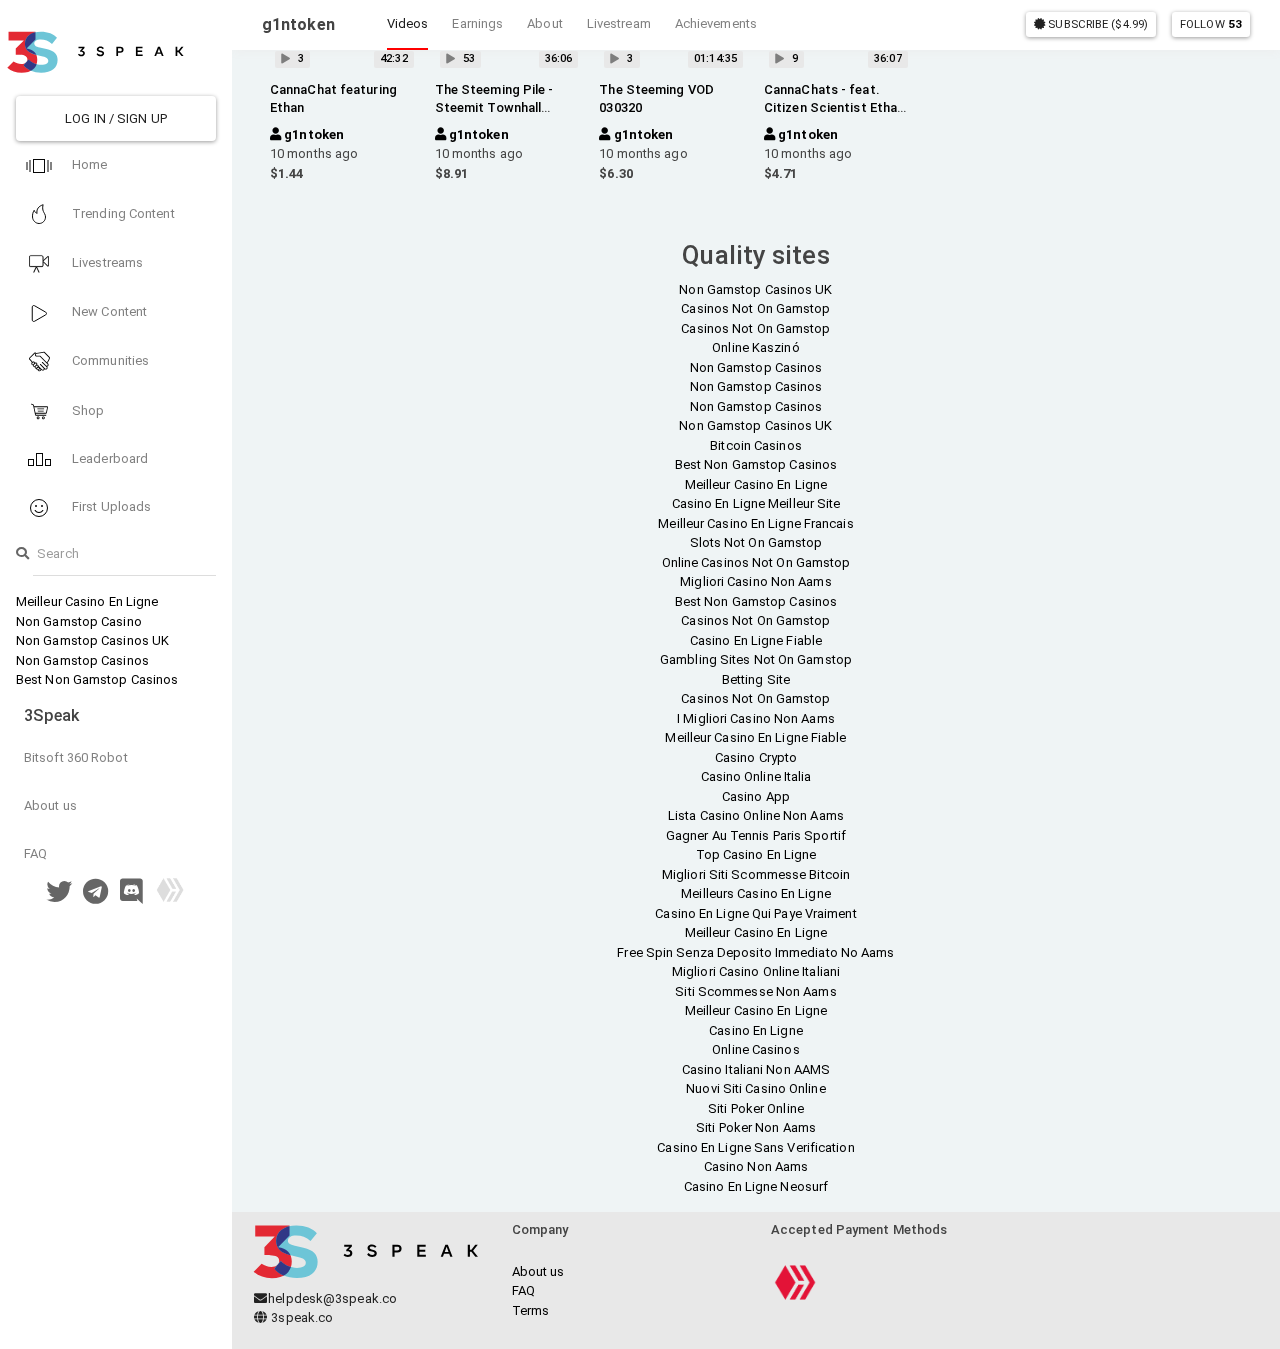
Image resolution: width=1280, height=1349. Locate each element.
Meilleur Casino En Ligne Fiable (755, 737)
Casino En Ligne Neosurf (756, 1186)
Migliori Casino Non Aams (755, 581)
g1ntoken (312, 134)
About (545, 23)
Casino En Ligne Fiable (756, 640)
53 (1235, 24)
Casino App (756, 796)
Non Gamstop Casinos (82, 660)
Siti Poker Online (756, 1108)
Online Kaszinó (755, 347)
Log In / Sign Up (116, 118)
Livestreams (106, 262)
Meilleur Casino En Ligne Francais (755, 523)
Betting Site (756, 679)
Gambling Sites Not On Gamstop (756, 659)
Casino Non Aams (756, 1166)
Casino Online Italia (756, 776)
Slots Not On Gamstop (756, 542)
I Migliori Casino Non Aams (756, 718)
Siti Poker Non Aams (756, 1127)
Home (88, 164)
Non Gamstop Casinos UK (92, 640)
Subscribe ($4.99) (1096, 24)
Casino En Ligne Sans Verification (755, 1147)
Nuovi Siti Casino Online (755, 1088)
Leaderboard (108, 458)
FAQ (35, 853)
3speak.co (300, 1317)
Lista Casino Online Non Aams (756, 815)
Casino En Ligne (756, 1030)
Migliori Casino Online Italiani (756, 971)
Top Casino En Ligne (756, 854)
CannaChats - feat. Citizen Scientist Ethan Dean (834, 107)
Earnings (477, 23)
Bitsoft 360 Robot (76, 757)
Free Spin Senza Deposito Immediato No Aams (755, 952)
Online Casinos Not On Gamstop (756, 562)
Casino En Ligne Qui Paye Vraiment (755, 913)
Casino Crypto (756, 757)
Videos (408, 23)
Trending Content (122, 213)
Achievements (716, 23)
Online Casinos (755, 1049)
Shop (87, 410)
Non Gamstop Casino (79, 621)
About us (50, 805)
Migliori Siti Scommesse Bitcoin (756, 874)
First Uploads (110, 506)
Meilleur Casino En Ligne (87, 601)
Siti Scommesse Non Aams (755, 991)
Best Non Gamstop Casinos (97, 679)
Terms (531, 1310)
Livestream (619, 23)
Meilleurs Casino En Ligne (756, 893)
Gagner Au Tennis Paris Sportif (756, 835)
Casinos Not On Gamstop (755, 308)
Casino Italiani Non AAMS (756, 1069)
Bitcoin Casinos (756, 445)
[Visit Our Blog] (170, 896)
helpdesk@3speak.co (332, 1298)
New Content (108, 311)
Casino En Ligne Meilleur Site (756, 503)
